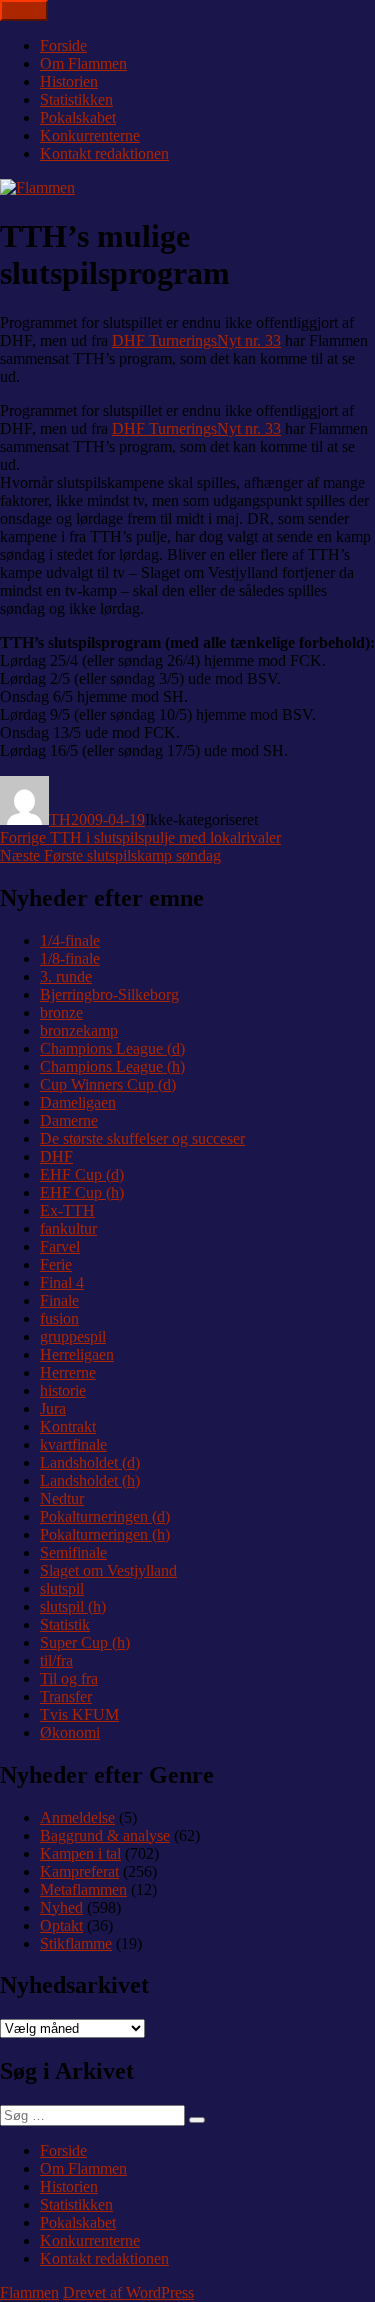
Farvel (60, 1246)
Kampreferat (79, 1871)
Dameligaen (78, 1102)
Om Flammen (83, 63)
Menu (24, 10)
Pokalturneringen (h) (105, 1534)
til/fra (56, 1660)
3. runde (66, 976)
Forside (63, 45)
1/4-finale (70, 940)
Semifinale (73, 1552)
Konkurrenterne (90, 135)
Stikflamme (76, 1943)
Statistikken (76, 99)
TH (60, 819)
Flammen (29, 2292)
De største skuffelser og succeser (142, 1138)
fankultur (68, 1228)
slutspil (62, 1588)
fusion (59, 1318)
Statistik (65, 1624)
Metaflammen (83, 1889)
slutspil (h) (73, 1606)
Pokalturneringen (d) (105, 1516)
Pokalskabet (78, 117)
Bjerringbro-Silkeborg (109, 994)
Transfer (66, 1696)
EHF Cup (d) (82, 1174)
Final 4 (62, 1282)
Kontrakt (68, 1426)
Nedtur (62, 1498)
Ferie (56, 1264)
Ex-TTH (67, 1210)
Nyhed (61, 1907)
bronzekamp (79, 1030)
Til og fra (69, 1678)
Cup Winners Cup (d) (108, 1084)
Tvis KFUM (79, 1714)
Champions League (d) (112, 1048)
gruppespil (73, 1336)
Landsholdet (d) (90, 1462)
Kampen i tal (80, 1853)
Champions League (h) (112, 1066)
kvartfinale (73, 1444)
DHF (56, 1156)
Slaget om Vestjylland (108, 1570)
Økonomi (70, 1732)
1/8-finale (70, 958)
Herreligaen (77, 1354)
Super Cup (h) (85, 1642)
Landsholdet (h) (90, 1480)
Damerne (69, 1120)
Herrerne (68, 1372)
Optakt (61, 1925)
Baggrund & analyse (105, 1835)
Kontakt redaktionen (104, 153)
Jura (53, 1408)
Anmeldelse (77, 1817)
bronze (61, 1012)
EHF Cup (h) (82, 1192)
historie (63, 1390)
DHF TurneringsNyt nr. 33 (196, 340)
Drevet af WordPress (128, 2292)
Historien (69, 81)
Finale (59, 1300)
